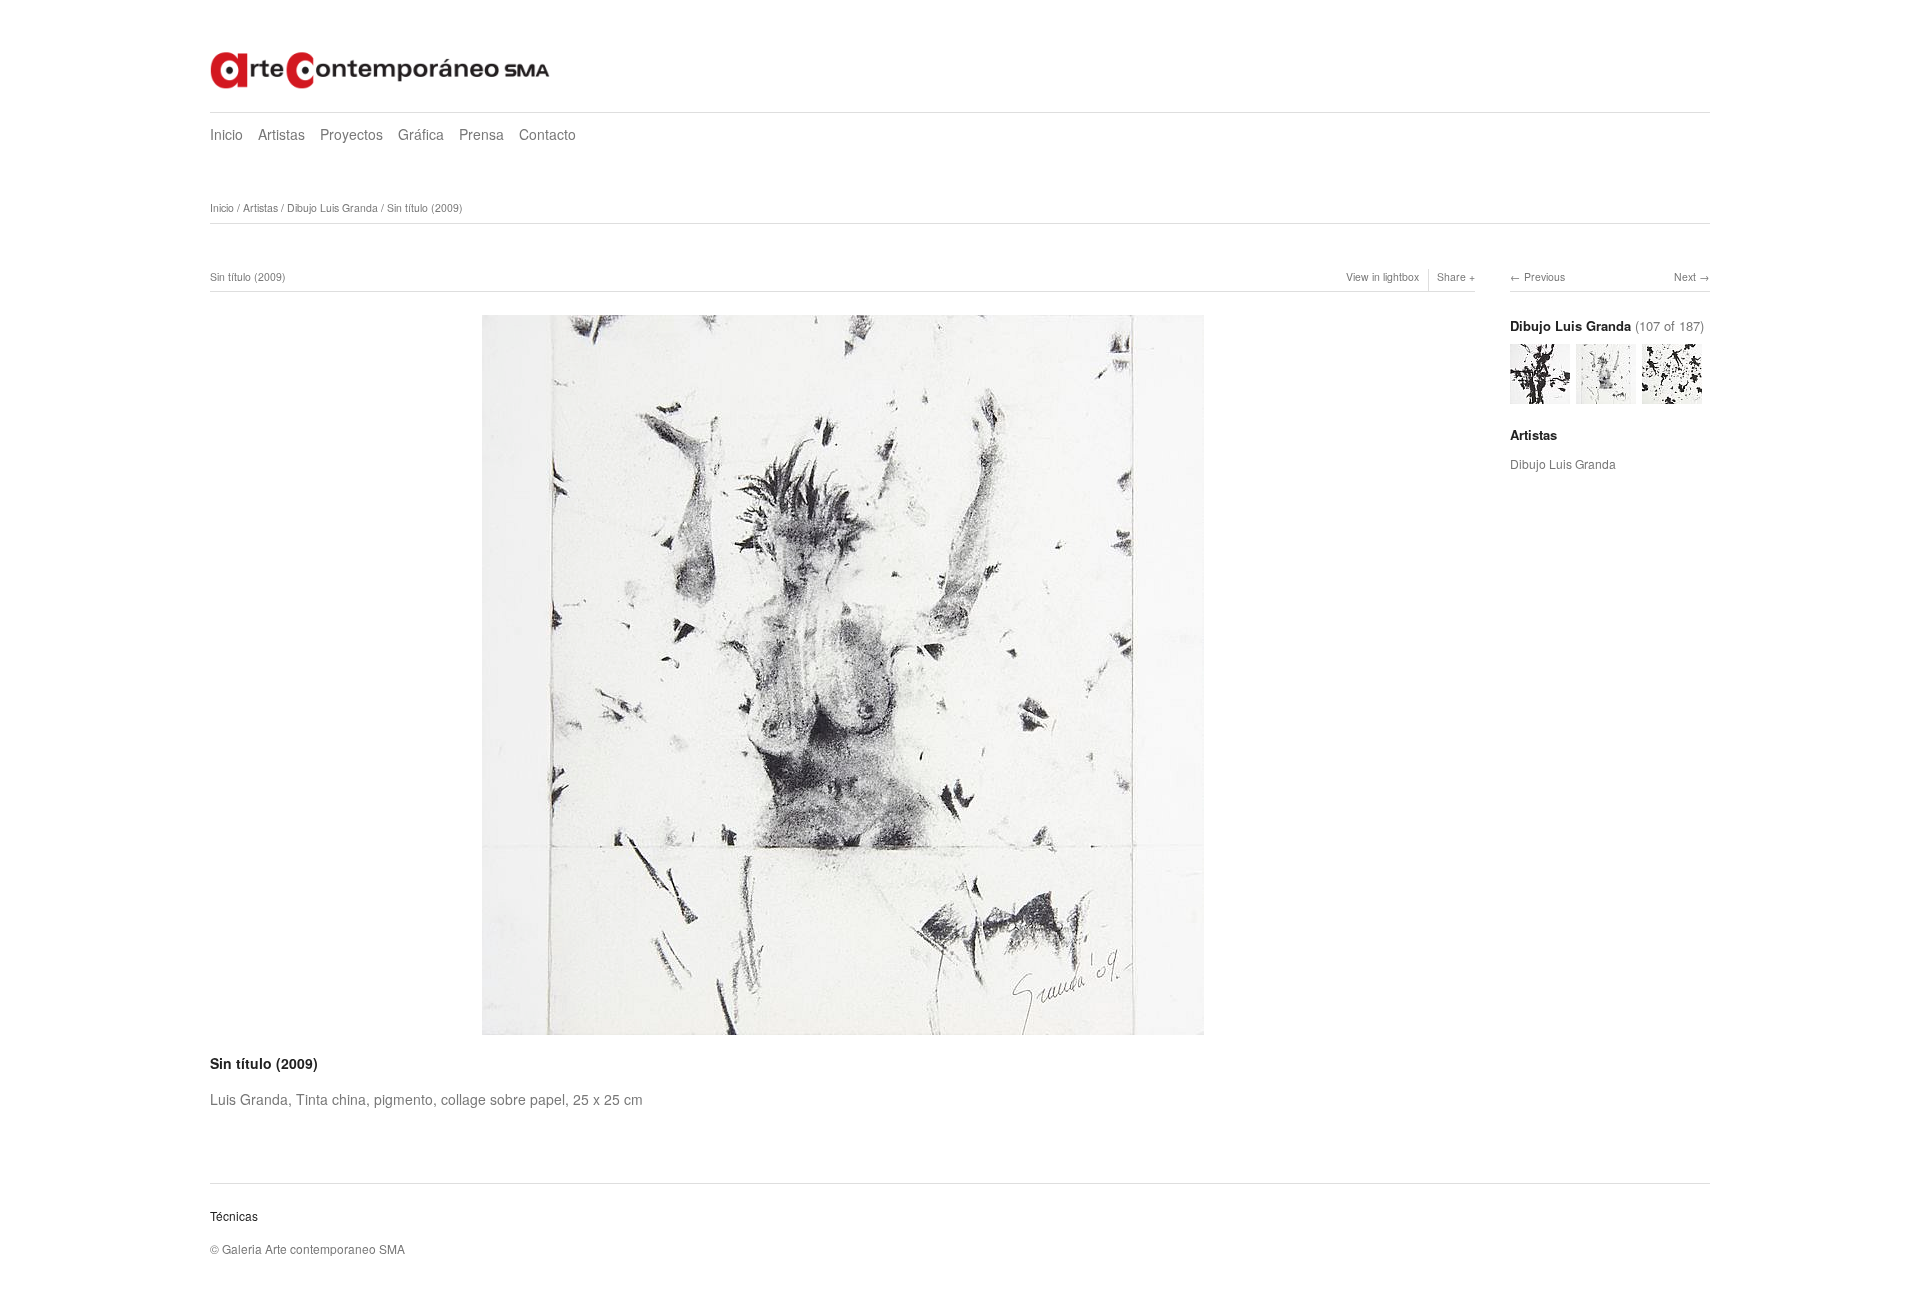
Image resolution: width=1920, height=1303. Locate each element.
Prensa (481, 134)
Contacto (547, 134)
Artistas (281, 134)
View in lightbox (1382, 276)
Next (1685, 276)
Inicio (226, 134)
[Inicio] (380, 67)
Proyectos (351, 134)
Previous (1544, 276)
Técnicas (234, 1215)
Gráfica (421, 134)
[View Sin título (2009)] (1540, 394)
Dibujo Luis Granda (332, 207)
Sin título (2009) (425, 207)
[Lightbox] (843, 1037)
